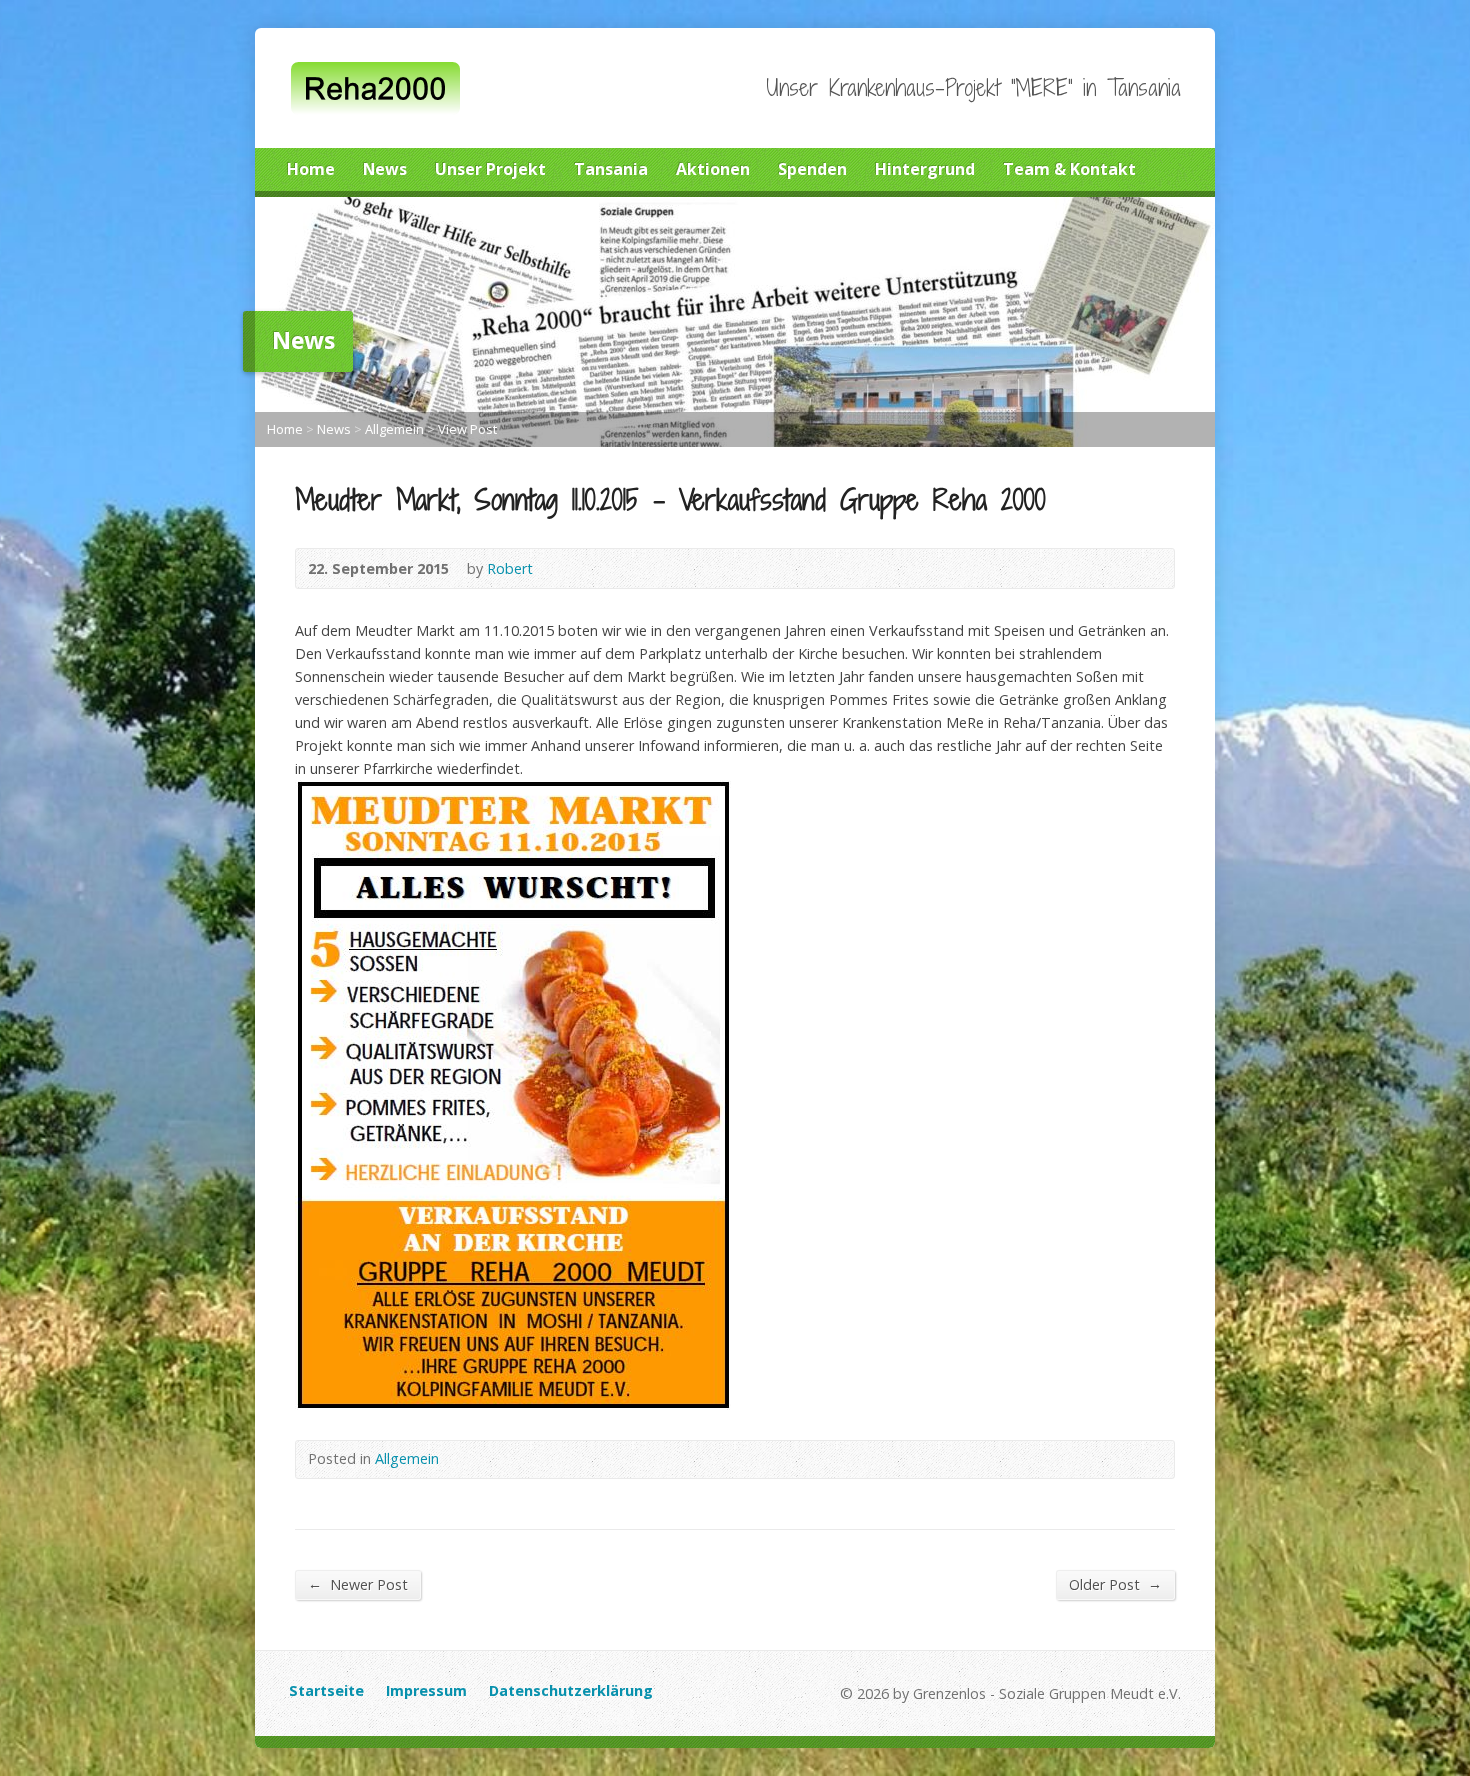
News (385, 169)
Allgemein (394, 429)
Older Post (1115, 1584)
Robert (510, 568)
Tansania (611, 169)
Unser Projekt (490, 169)
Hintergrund (925, 169)
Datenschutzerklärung (571, 1690)
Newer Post (358, 1584)
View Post (467, 429)
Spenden (812, 169)
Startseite (326, 1690)
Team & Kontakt (1069, 169)
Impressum (426, 1690)
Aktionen (713, 169)
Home (311, 169)
